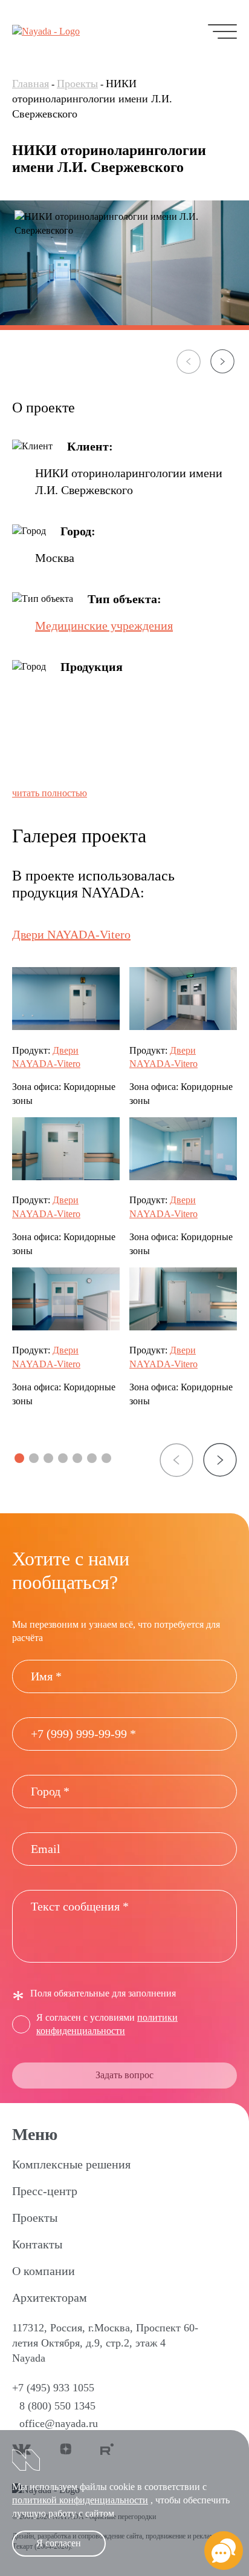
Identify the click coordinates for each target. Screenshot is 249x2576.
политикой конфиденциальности (80, 2500)
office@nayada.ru (59, 2423)
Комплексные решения (71, 2164)
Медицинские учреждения (104, 626)
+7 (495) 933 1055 (53, 2388)
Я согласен (59, 2543)
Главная (31, 84)
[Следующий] (222, 362)
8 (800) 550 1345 (57, 2406)
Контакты (37, 2244)
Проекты (77, 84)
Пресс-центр (45, 2191)
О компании (44, 2271)
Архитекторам (50, 2297)
